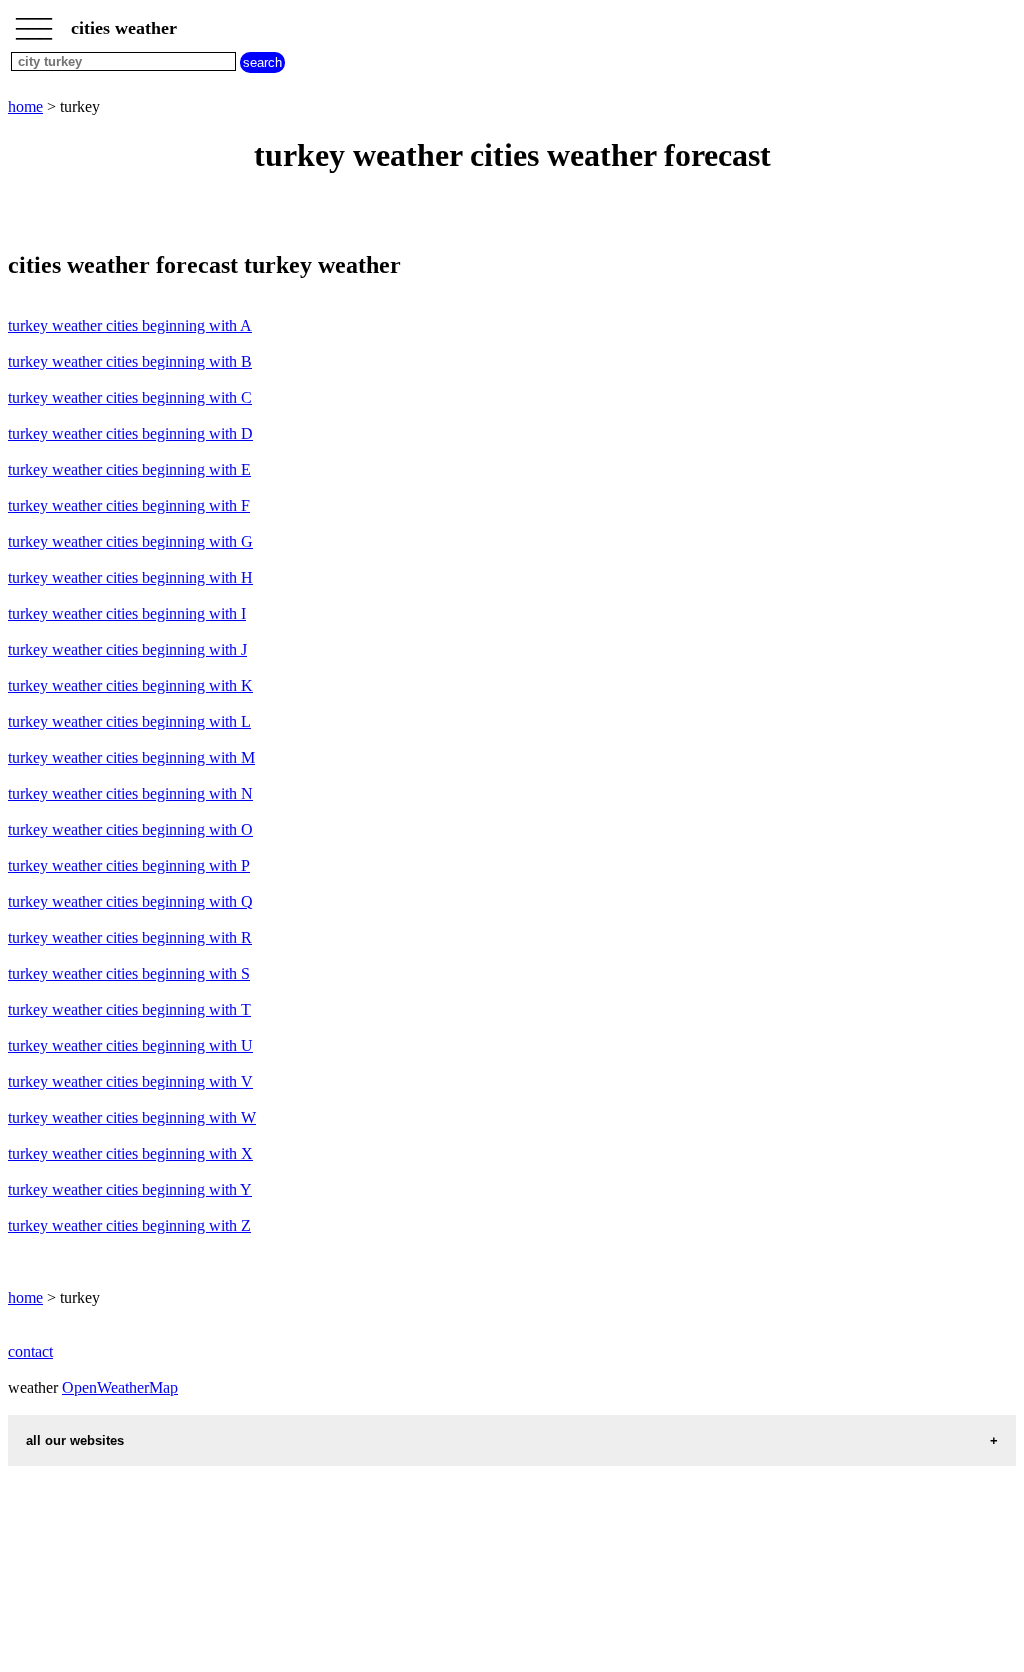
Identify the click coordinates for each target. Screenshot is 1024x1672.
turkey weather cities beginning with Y (130, 1189)
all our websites (75, 1440)
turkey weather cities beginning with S (129, 973)
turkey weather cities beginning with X (130, 1153)
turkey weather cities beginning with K (130, 685)
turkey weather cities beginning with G (130, 541)
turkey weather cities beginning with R (130, 937)
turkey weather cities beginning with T (129, 1009)
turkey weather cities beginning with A (130, 325)
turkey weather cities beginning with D (130, 433)
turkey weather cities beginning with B (130, 361)
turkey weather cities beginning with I (127, 613)
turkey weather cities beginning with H (130, 577)
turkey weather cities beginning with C (130, 397)
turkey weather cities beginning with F (129, 505)
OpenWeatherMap (120, 1387)
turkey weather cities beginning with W (132, 1117)
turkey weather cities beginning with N (130, 793)
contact (30, 1351)
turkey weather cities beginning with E (129, 469)
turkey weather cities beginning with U (130, 1045)
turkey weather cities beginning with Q (130, 901)
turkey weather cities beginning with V (130, 1081)
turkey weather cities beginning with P (129, 865)
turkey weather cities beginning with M (131, 757)
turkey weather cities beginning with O (130, 829)
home (25, 106)
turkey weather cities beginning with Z (129, 1225)
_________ (34, 22)
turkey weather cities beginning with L (129, 721)
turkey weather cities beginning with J (127, 649)
